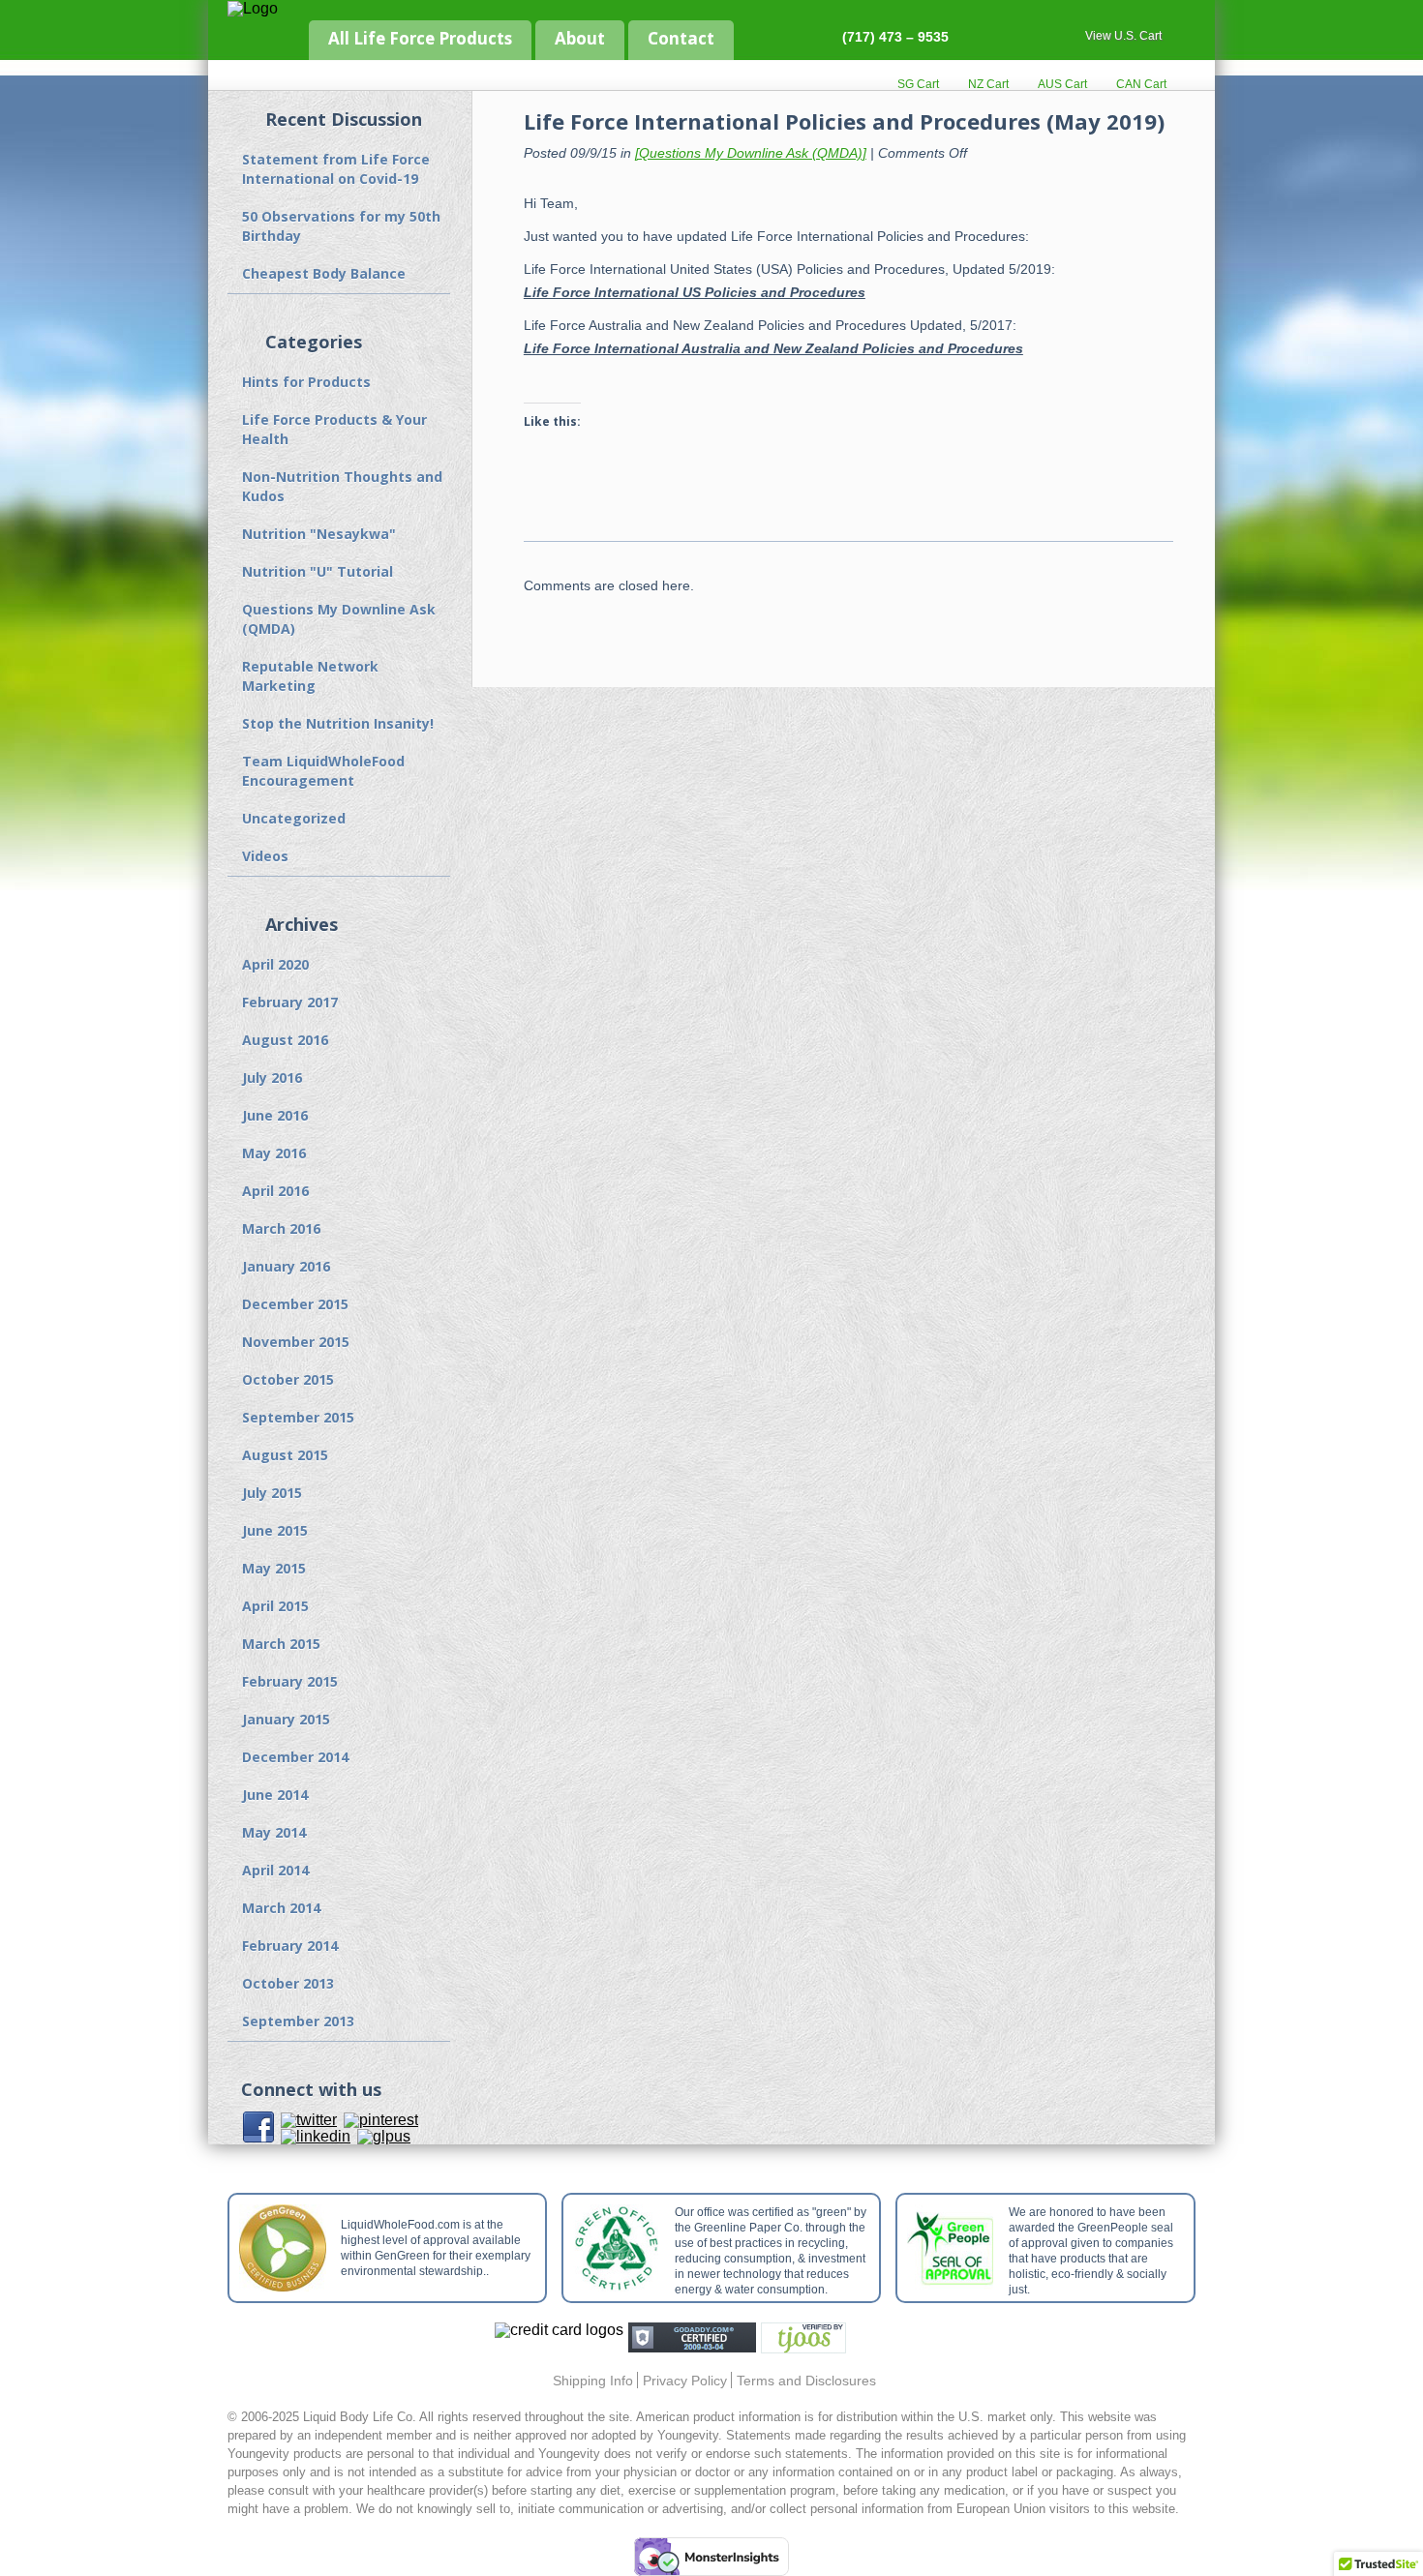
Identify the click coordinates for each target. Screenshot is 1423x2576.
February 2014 (290, 1946)
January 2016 (286, 1266)
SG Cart (918, 84)
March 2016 (281, 1228)
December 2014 (295, 1757)
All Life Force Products (420, 38)
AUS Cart (1062, 84)
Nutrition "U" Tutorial (318, 571)
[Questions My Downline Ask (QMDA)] (751, 153)
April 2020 (275, 964)
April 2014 (275, 1870)
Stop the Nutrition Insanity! (338, 723)
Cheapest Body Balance (324, 273)
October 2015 (288, 1379)
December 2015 (295, 1304)
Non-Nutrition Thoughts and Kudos (342, 486)
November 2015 (296, 1342)
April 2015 (275, 1606)
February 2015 (290, 1681)
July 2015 (272, 1493)
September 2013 (298, 2021)
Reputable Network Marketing (310, 676)
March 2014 (281, 1908)
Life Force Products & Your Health (334, 429)
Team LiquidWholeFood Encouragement (323, 771)
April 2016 (275, 1191)
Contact (681, 38)
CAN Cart (1141, 84)
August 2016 (285, 1040)
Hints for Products (306, 382)
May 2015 (274, 1568)
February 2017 (290, 1002)
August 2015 (285, 1455)
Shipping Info (593, 2381)
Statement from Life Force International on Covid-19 (336, 169)
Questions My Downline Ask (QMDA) (339, 619)
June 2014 (275, 1795)
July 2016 (272, 1078)
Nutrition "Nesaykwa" (319, 534)
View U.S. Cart (1123, 36)
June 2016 (275, 1115)
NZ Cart (988, 84)
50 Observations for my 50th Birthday (341, 226)
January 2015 (286, 1719)
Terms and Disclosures (806, 2381)
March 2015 (281, 1644)
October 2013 (288, 1983)
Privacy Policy (685, 2381)
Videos (265, 856)
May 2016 (274, 1153)
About (580, 38)
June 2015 (275, 1530)
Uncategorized (294, 818)
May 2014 (274, 1832)
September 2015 (298, 1417)
